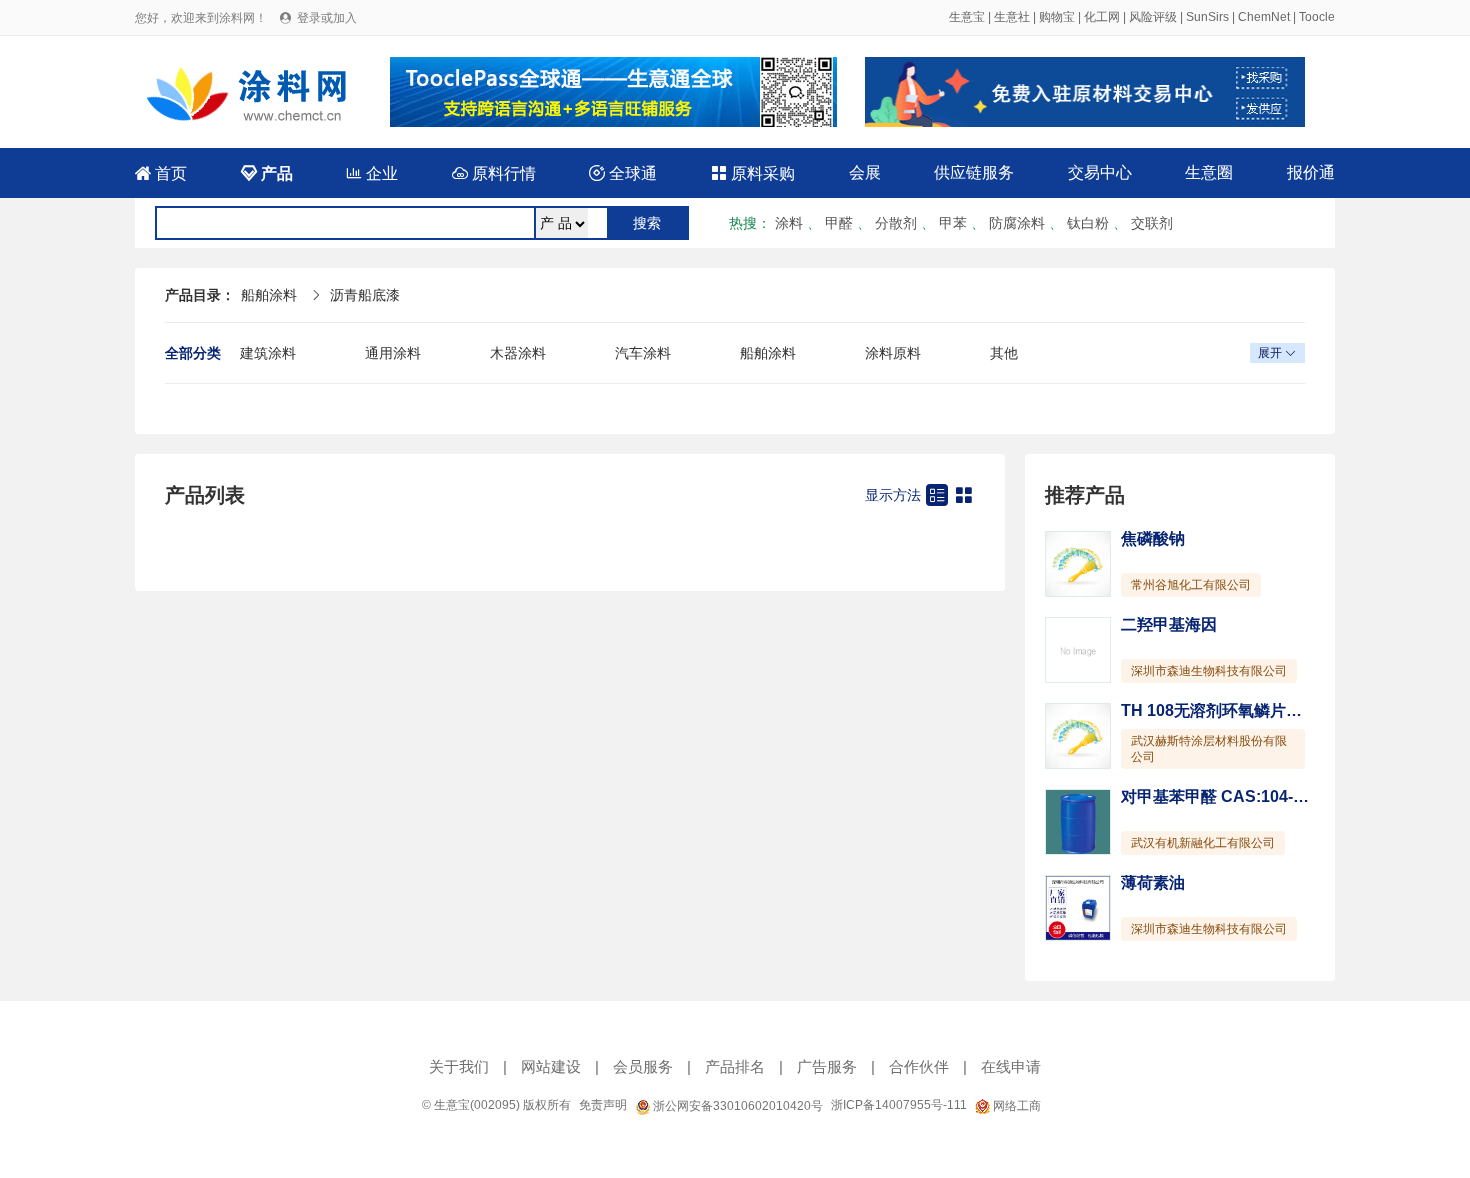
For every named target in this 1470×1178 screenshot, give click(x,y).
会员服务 (643, 1066)
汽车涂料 (643, 353)
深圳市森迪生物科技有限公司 (1209, 671)
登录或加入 (327, 18)
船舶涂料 (269, 295)
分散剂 (896, 223)
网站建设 (551, 1066)
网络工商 (1015, 1106)
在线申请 (1011, 1066)
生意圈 (1209, 172)
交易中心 (1100, 172)
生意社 (1012, 17)
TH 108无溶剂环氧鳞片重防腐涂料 (1243, 710)
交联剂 (1152, 223)
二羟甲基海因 (1169, 624)
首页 (161, 173)
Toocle (1317, 17)
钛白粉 (1088, 223)
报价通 (1311, 172)
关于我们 (459, 1066)
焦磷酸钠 (1153, 538)
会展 (865, 172)
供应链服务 (974, 172)
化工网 (1102, 17)
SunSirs (1207, 17)
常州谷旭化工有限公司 (1191, 585)
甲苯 (953, 223)
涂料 (789, 223)
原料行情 (494, 173)
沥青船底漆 (365, 295)
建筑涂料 (268, 353)
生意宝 (967, 17)
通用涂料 (393, 353)
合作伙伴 (919, 1066)
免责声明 (603, 1105)
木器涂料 (518, 353)
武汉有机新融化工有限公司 (1203, 843)
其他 (1004, 353)
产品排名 (735, 1066)
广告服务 (827, 1066)
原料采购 (753, 173)
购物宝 (1057, 17)
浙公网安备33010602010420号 (736, 1106)
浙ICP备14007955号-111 (899, 1105)
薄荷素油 (1153, 882)
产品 (267, 173)
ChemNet (1264, 17)
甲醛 (839, 223)
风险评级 (1153, 17)
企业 (372, 173)
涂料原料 (893, 353)
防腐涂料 (1017, 223)
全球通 (623, 173)
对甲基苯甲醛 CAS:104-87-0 (1223, 796)
